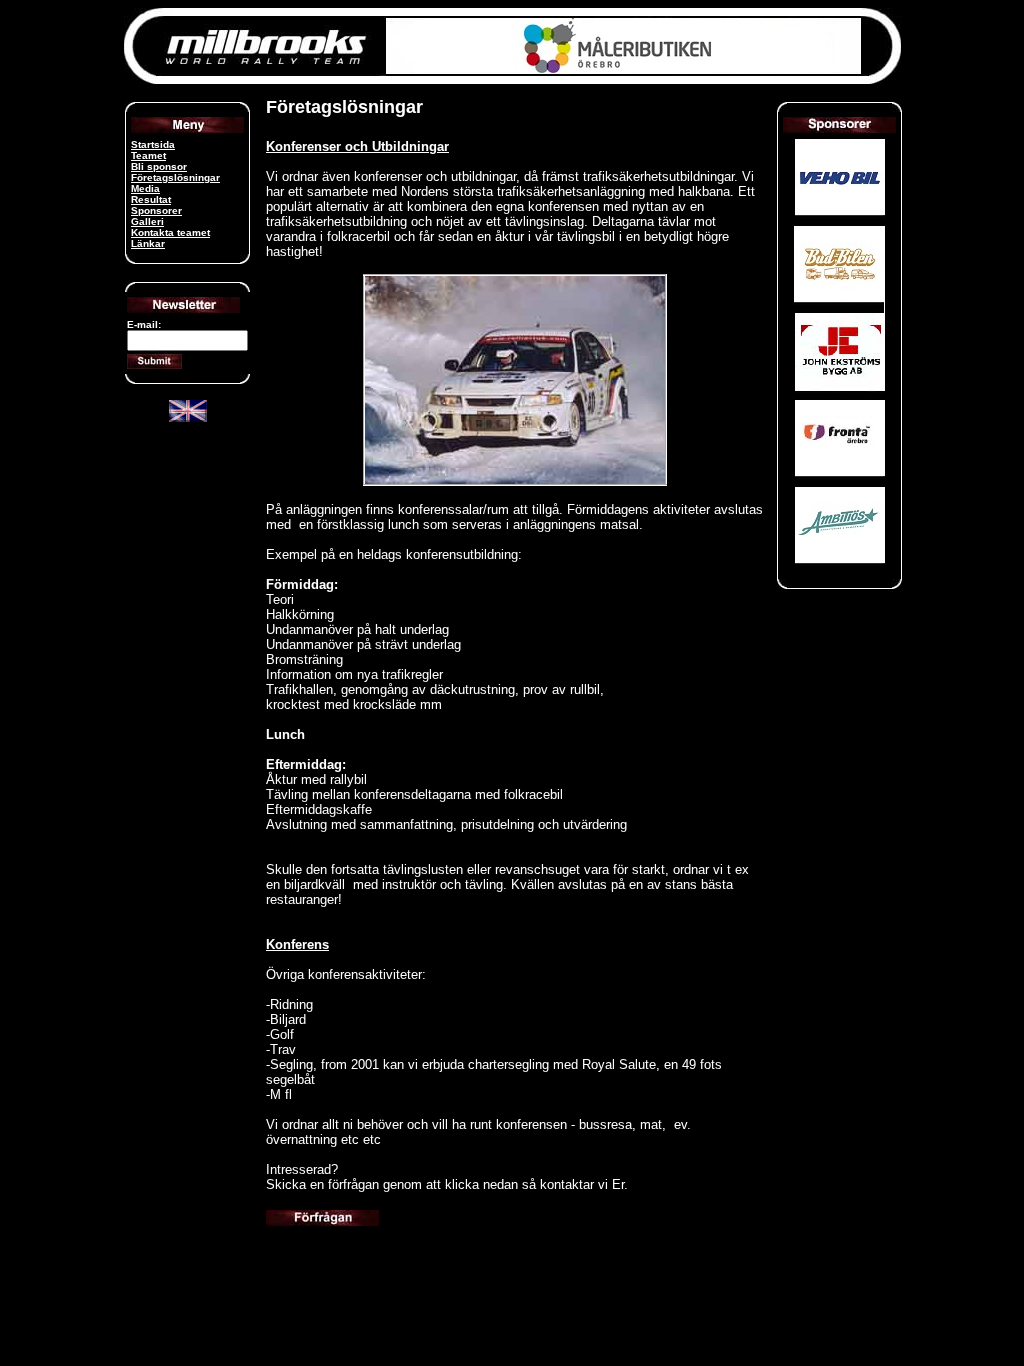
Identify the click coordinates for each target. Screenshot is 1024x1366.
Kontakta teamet (170, 232)
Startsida (153, 144)
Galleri (147, 221)
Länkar (148, 243)
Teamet (148, 155)
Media (145, 188)
